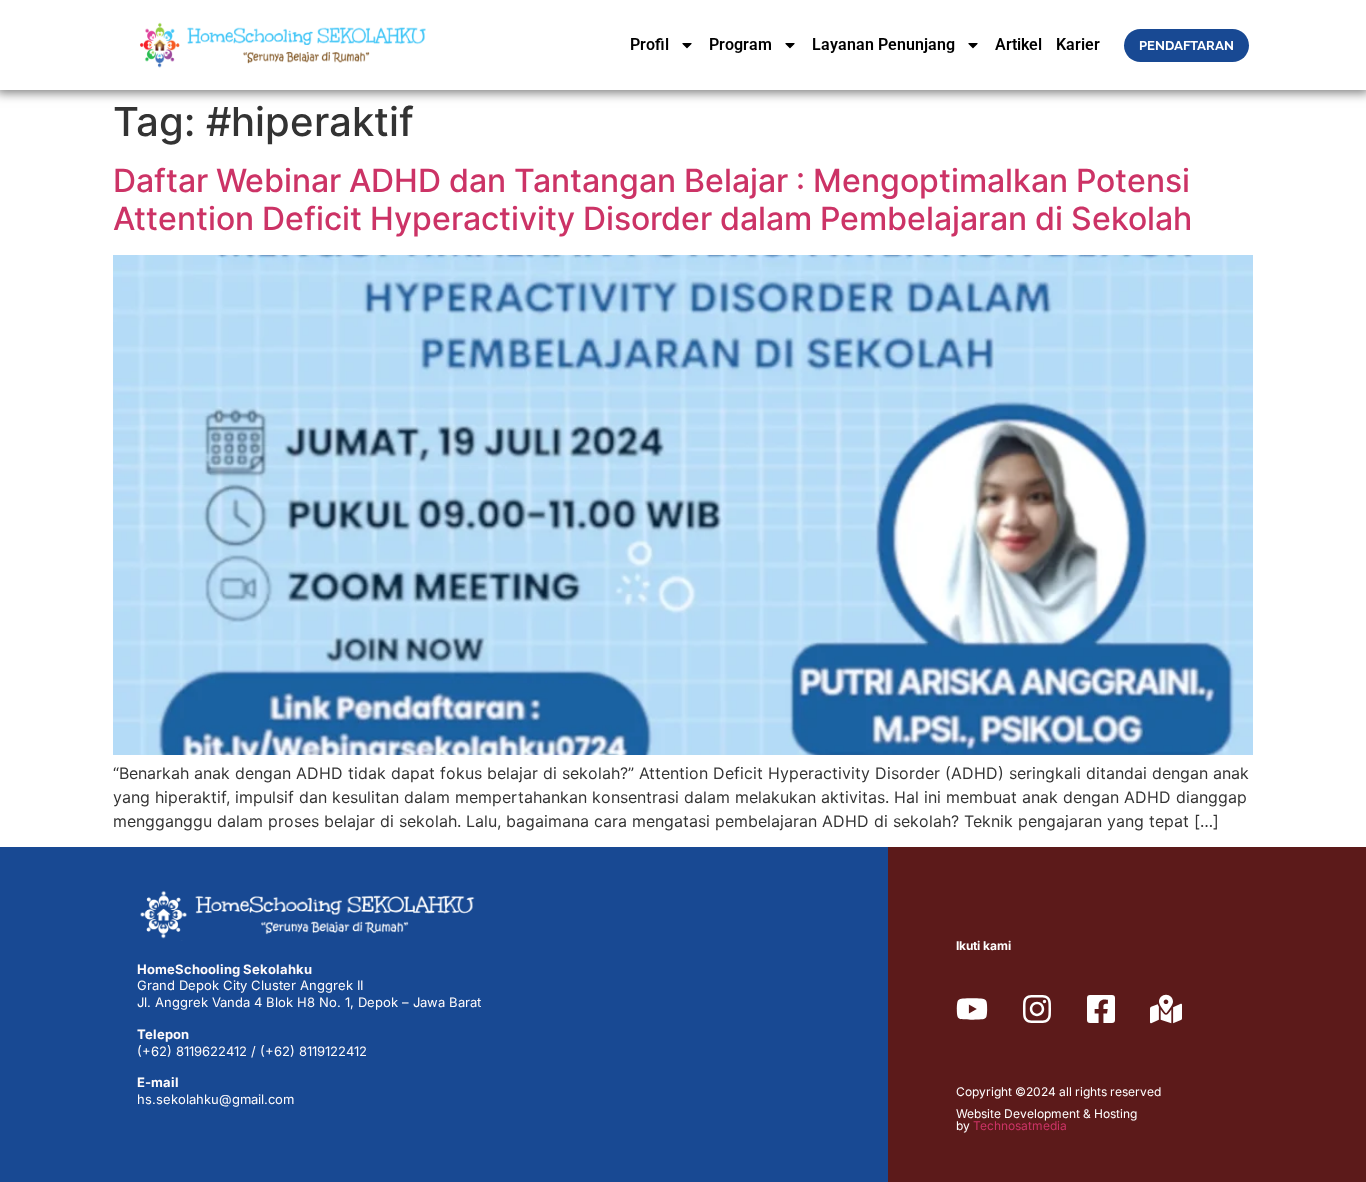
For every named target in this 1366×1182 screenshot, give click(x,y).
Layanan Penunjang (883, 44)
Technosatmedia (1020, 1125)
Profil (649, 44)
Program (740, 44)
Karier (1078, 44)
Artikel (1018, 44)
